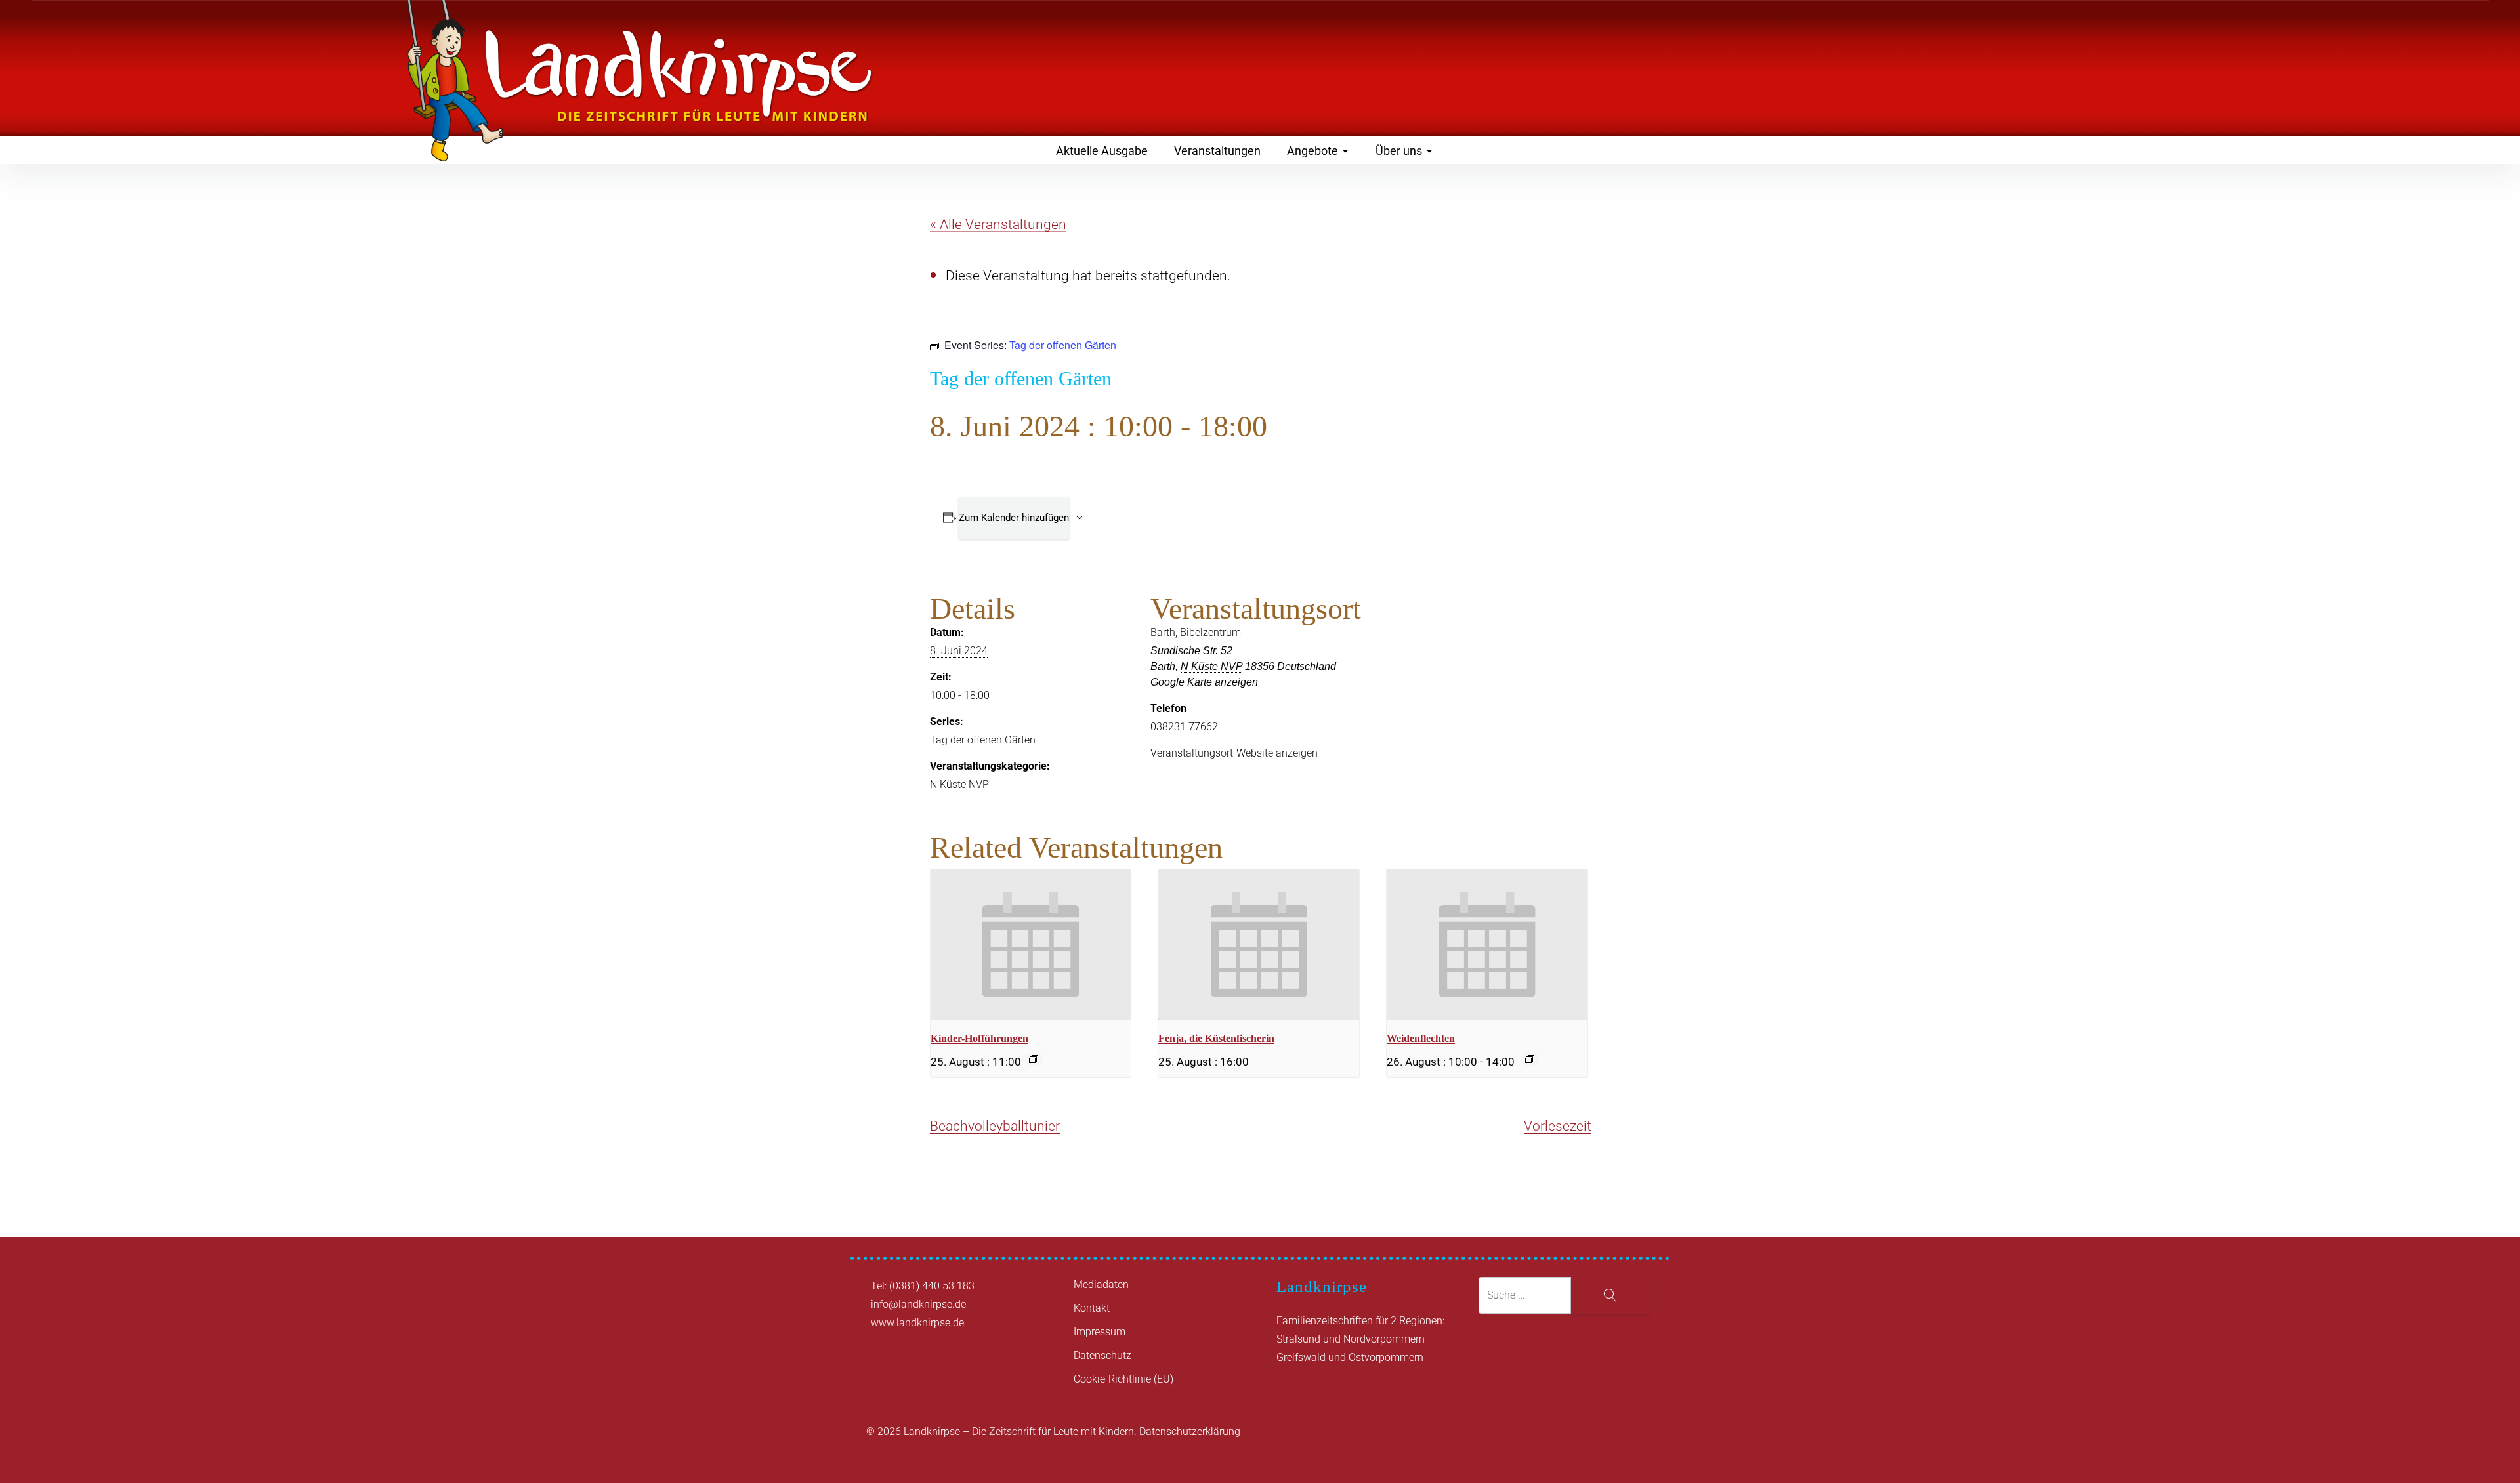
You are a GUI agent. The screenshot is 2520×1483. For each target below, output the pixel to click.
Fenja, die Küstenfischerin (1216, 1038)
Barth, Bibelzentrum (1196, 632)
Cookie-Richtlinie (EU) (1123, 1379)
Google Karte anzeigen (1204, 682)
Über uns (1399, 151)
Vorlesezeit (1558, 1126)
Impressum (1100, 1332)
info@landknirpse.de (918, 1304)
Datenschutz (1102, 1355)
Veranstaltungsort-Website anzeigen (1234, 753)
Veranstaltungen (1217, 151)
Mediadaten (1101, 1285)
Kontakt (1092, 1308)
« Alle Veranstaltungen (998, 224)
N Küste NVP (959, 784)
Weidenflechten (1421, 1038)
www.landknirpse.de (917, 1323)
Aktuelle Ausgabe (1102, 151)
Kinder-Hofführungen (979, 1038)
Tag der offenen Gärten (983, 740)
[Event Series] (1034, 1059)
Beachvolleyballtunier (995, 1126)
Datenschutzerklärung (1190, 1431)
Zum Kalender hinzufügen (1014, 518)
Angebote (1312, 151)
